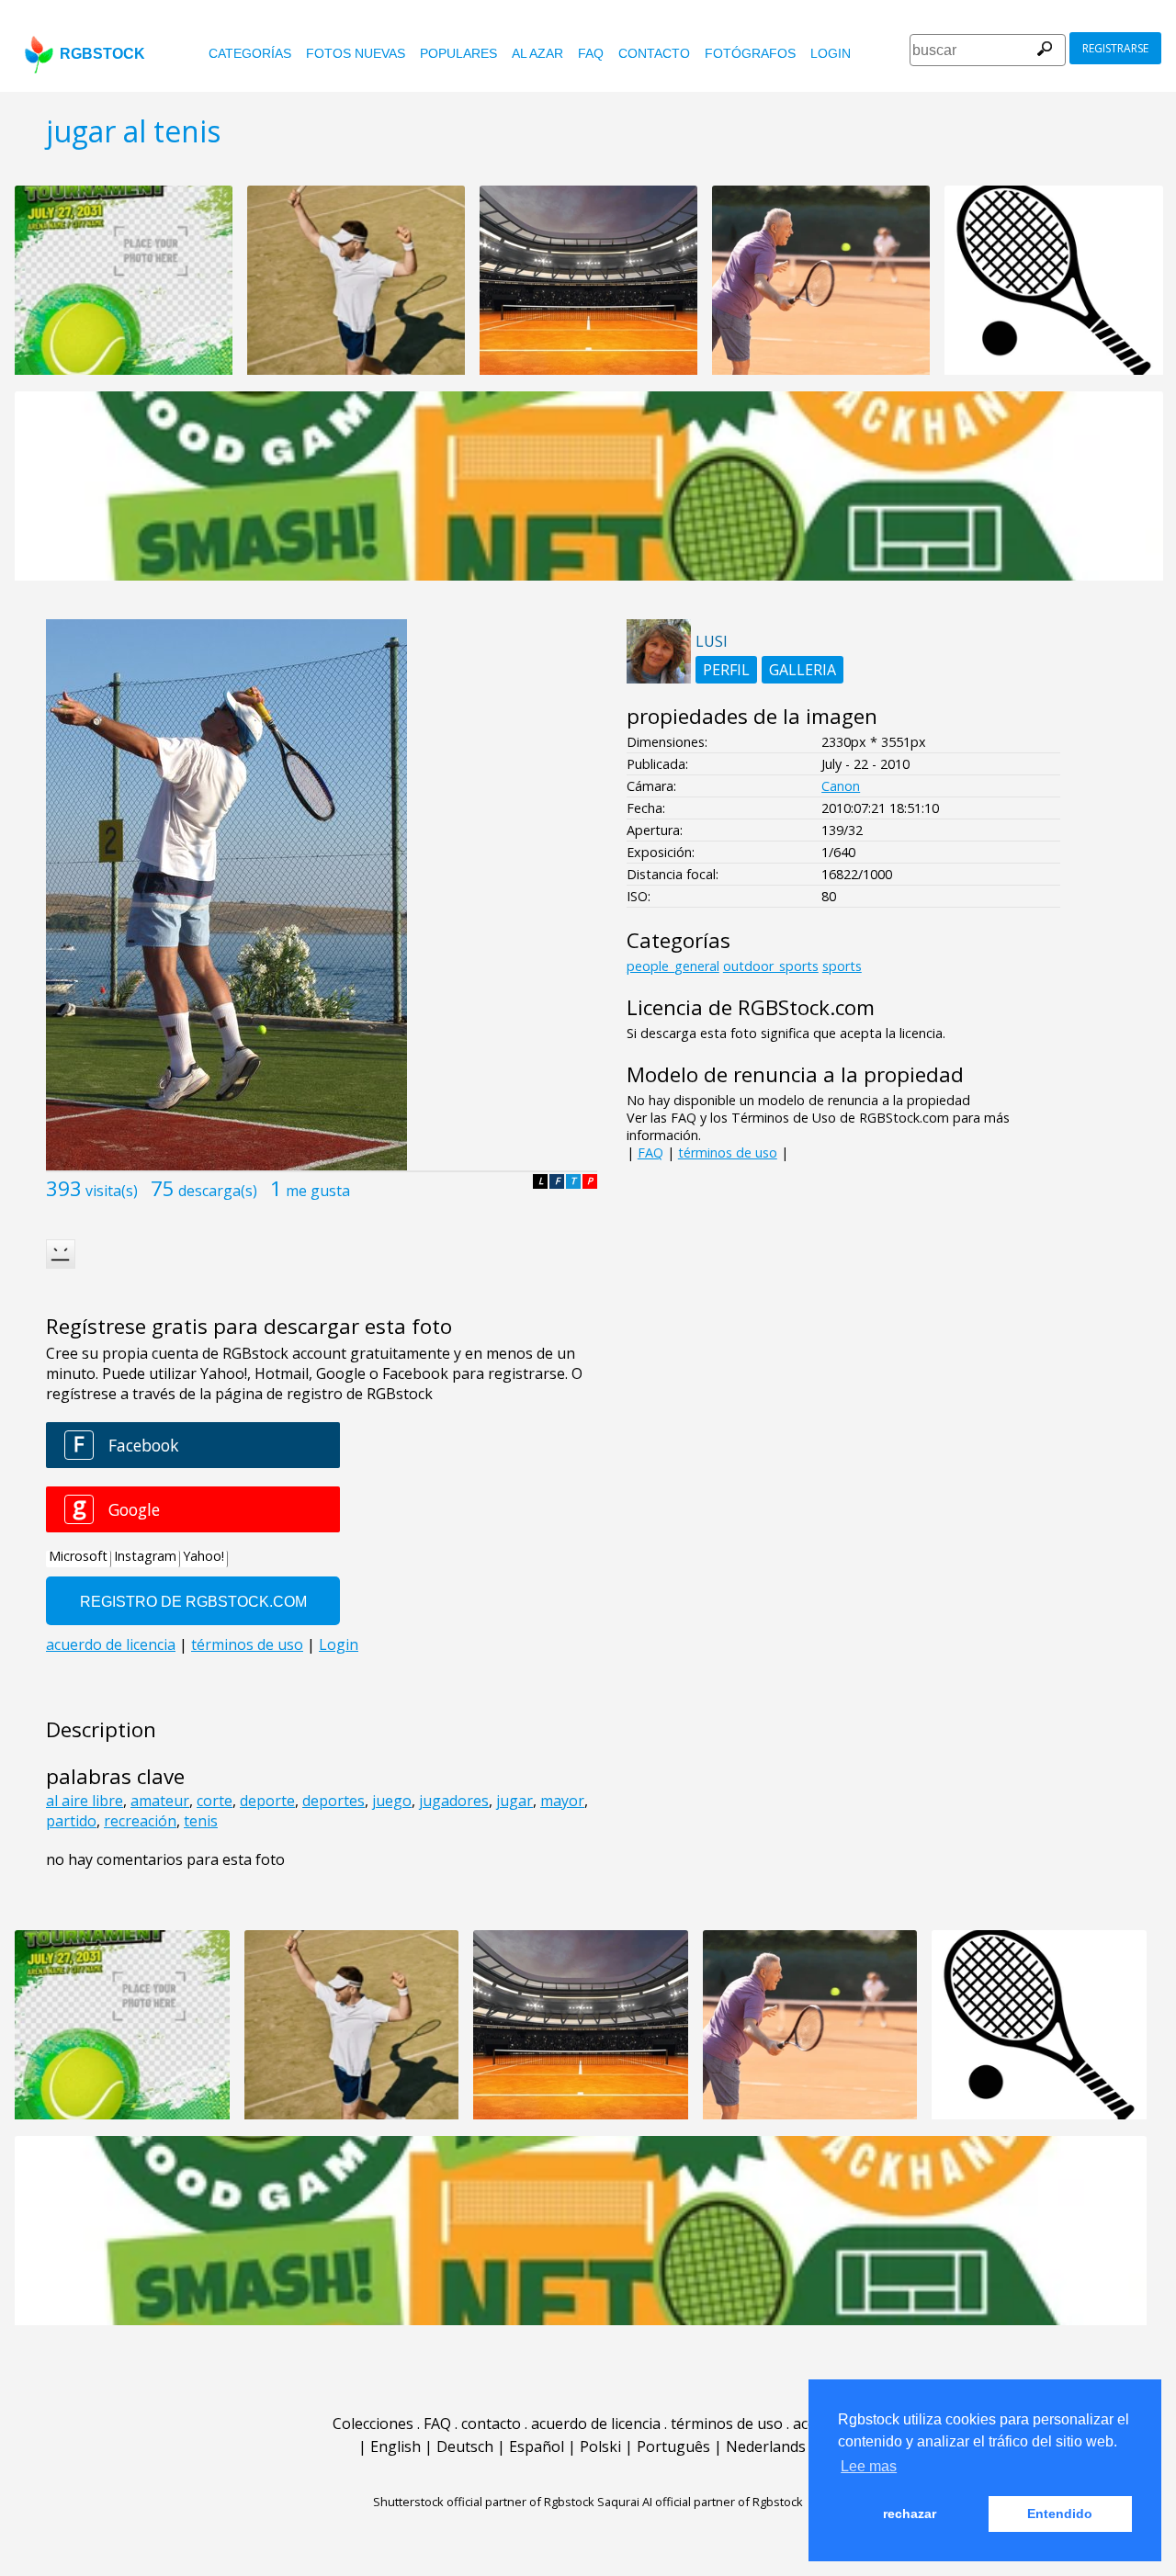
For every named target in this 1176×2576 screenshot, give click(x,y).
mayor (562, 1801)
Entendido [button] (1060, 2514)
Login (831, 53)
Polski (600, 2446)
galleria (803, 670)
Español (537, 2446)
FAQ (591, 53)
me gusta (318, 1191)
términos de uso (728, 1152)
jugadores (454, 1801)
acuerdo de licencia (596, 2423)
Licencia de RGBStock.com (751, 1007)
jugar (514, 1801)
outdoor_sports (771, 966)
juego (392, 1801)
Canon (841, 786)
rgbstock (102, 54)
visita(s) (112, 1191)
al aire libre (85, 1801)
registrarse (1115, 48)
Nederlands (766, 2446)
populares (458, 53)
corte (215, 1801)
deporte (267, 1801)
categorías (250, 53)
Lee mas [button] (869, 2466)
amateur (160, 1801)
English (396, 2446)
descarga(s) (218, 1191)
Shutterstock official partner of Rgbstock (484, 2502)
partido (71, 1821)
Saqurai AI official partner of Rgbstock (700, 2502)
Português (673, 2446)
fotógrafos (750, 53)
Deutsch (465, 2446)
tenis (201, 1821)
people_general (673, 966)
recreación (140, 1821)
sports (842, 966)
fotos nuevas (356, 53)
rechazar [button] (910, 2514)
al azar (537, 53)
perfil (726, 670)
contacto (654, 53)
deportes (334, 1801)
